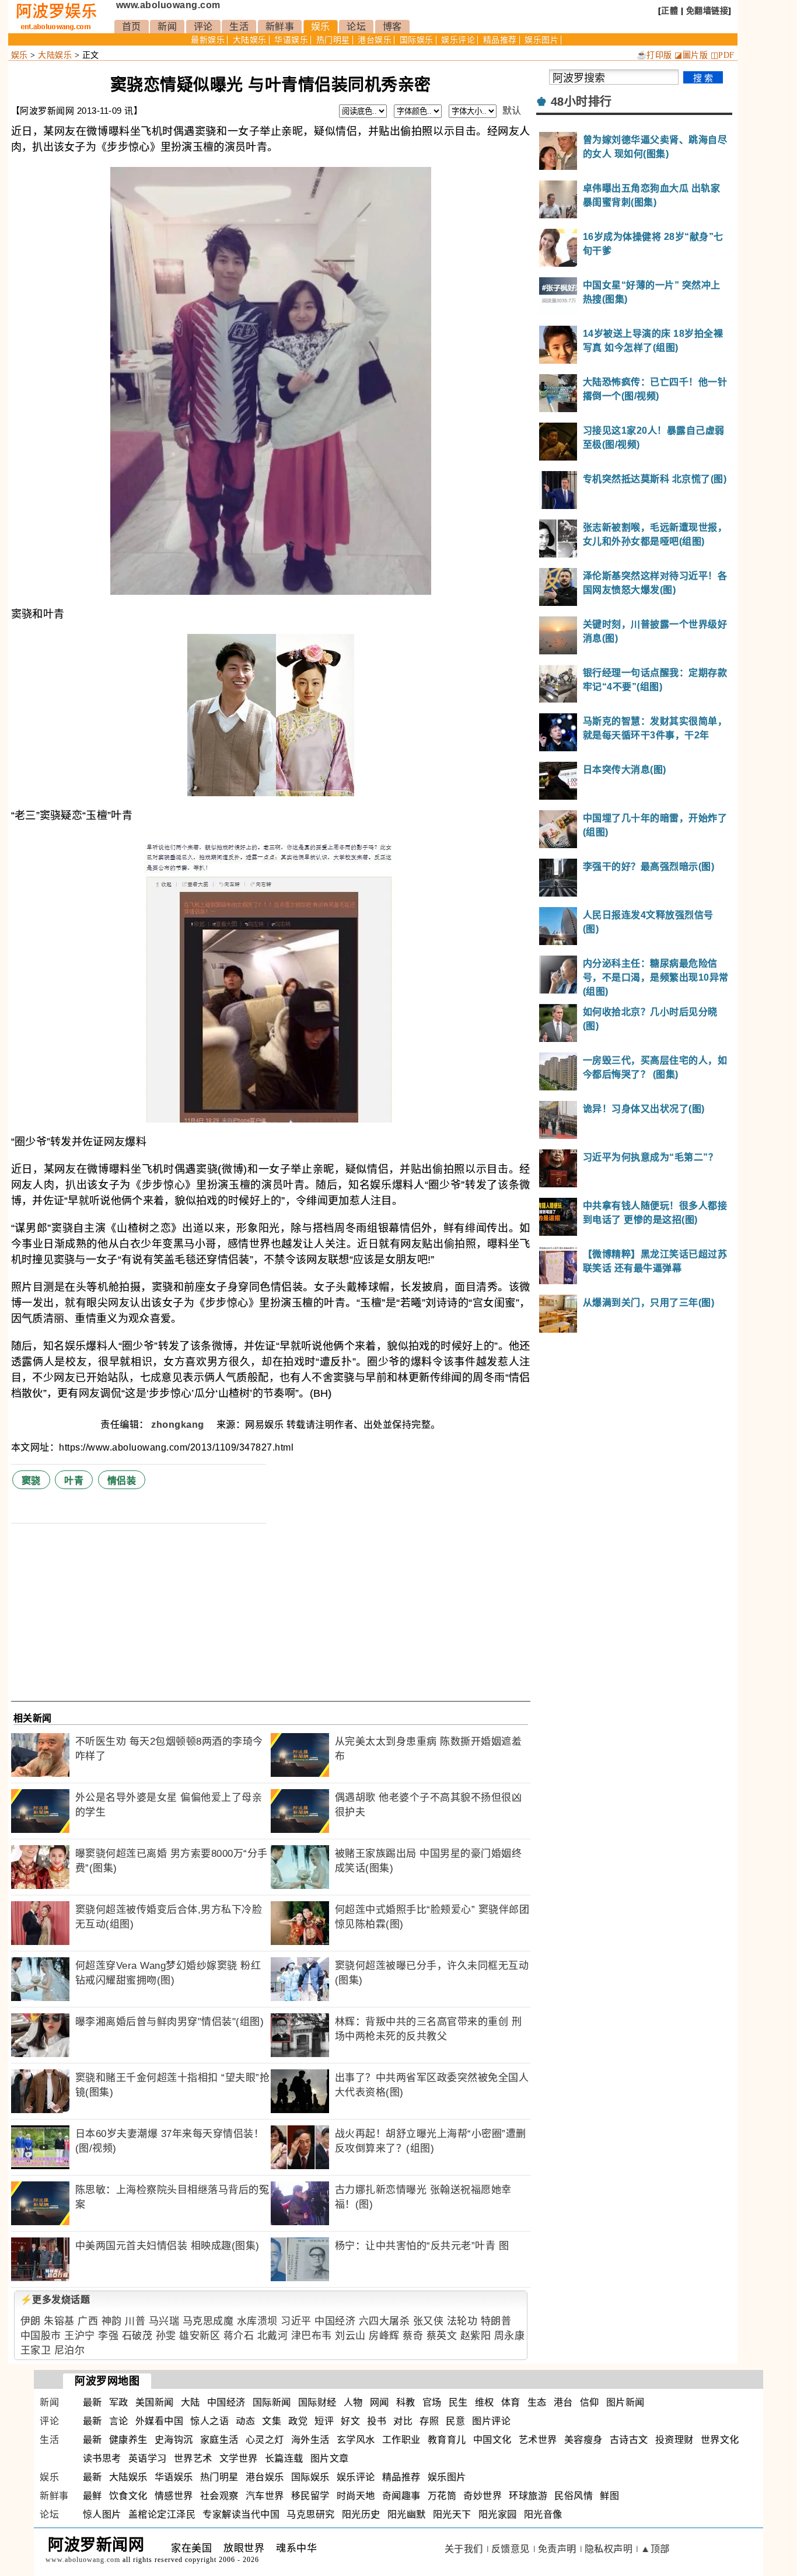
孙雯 (166, 2336)
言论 (119, 2421)
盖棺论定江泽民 (162, 2514)
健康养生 (128, 2440)
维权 (485, 2402)
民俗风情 (574, 2496)
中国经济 (335, 2321)
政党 (298, 2421)
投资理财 (674, 2440)
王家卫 (36, 2350)
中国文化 (492, 2440)
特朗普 (496, 2321)
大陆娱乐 (250, 40)
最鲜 (92, 2496)
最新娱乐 (208, 40)
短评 (324, 2421)
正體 (670, 11)
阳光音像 (543, 2514)
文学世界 (239, 2458)
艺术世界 (538, 2440)
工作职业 (401, 2440)
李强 (108, 2336)
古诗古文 (629, 2440)
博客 (392, 27)
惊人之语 (209, 2421)
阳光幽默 (407, 2514)
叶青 (74, 1481)
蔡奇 (413, 2336)
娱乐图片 (541, 40)
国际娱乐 (417, 40)
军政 (119, 2402)
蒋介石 (239, 2336)
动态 (245, 2421)
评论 (203, 27)
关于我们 (464, 2549)
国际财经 (317, 2402)
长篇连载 (284, 2458)
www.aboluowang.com (168, 5)
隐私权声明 (609, 2549)
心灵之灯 (265, 2440)
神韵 (112, 2321)
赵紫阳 (476, 2336)
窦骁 (31, 1481)
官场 (432, 2402)
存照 (429, 2421)
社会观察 (219, 2496)
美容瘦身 (583, 2440)
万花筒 (442, 2496)
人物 (353, 2402)
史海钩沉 (174, 2440)
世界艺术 (193, 2458)
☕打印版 (654, 55)
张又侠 (429, 2321)
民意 (455, 2421)
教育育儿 (447, 2440)
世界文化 (720, 2440)
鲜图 (609, 2496)
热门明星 (333, 40)
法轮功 (462, 2321)
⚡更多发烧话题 (55, 2300)
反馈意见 (511, 2549)
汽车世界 (265, 2496)
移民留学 (310, 2496)
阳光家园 (498, 2514)
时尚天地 (356, 2496)
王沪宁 (80, 2336)
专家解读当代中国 (241, 2514)
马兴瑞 (164, 2321)
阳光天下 (452, 2514)
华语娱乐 (291, 40)
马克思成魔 (208, 2321)
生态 (537, 2402)
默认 (512, 111)
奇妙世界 (483, 2496)
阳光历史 (361, 2514)
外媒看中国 (160, 2421)
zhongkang (179, 1425)
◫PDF (723, 55)
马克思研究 (311, 2514)
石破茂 (137, 2336)
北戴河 (273, 2336)
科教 (406, 2402)
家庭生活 (219, 2440)
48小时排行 (581, 102)
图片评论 (491, 2421)
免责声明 (557, 2549)
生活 (239, 27)
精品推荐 (500, 40)
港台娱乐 (375, 40)
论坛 (356, 27)
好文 (350, 2421)
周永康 (510, 2336)
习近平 (296, 2321)
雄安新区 (200, 2336)
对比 (403, 2421)
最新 (92, 2402)
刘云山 (350, 2336)
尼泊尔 (70, 2350)
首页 (132, 27)
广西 (88, 2321)
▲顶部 (655, 2549)
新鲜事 (280, 27)
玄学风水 (356, 2440)
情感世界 (174, 2496)
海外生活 (310, 2440)
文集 (272, 2421)
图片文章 (330, 2458)
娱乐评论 (458, 40)
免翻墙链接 (707, 11)
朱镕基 (59, 2321)
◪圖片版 (691, 55)
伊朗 (31, 2321)
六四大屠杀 (384, 2321)
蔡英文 (442, 2336)
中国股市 (41, 2336)
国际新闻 (272, 2402)
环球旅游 (528, 2496)
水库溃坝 (257, 2321)
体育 (511, 2402)
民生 (458, 2402)
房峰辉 (384, 2336)
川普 (135, 2321)
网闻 (380, 2402)
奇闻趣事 (401, 2496)
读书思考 (102, 2458)
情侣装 (122, 1481)
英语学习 (148, 2458)
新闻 (167, 27)
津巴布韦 (312, 2336)
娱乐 (321, 27)
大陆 (190, 2402)
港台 (563, 2402)
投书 (377, 2421)
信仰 (590, 2402)
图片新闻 (625, 2402)
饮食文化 (128, 2496)
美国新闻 (155, 2402)
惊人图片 (102, 2514)
